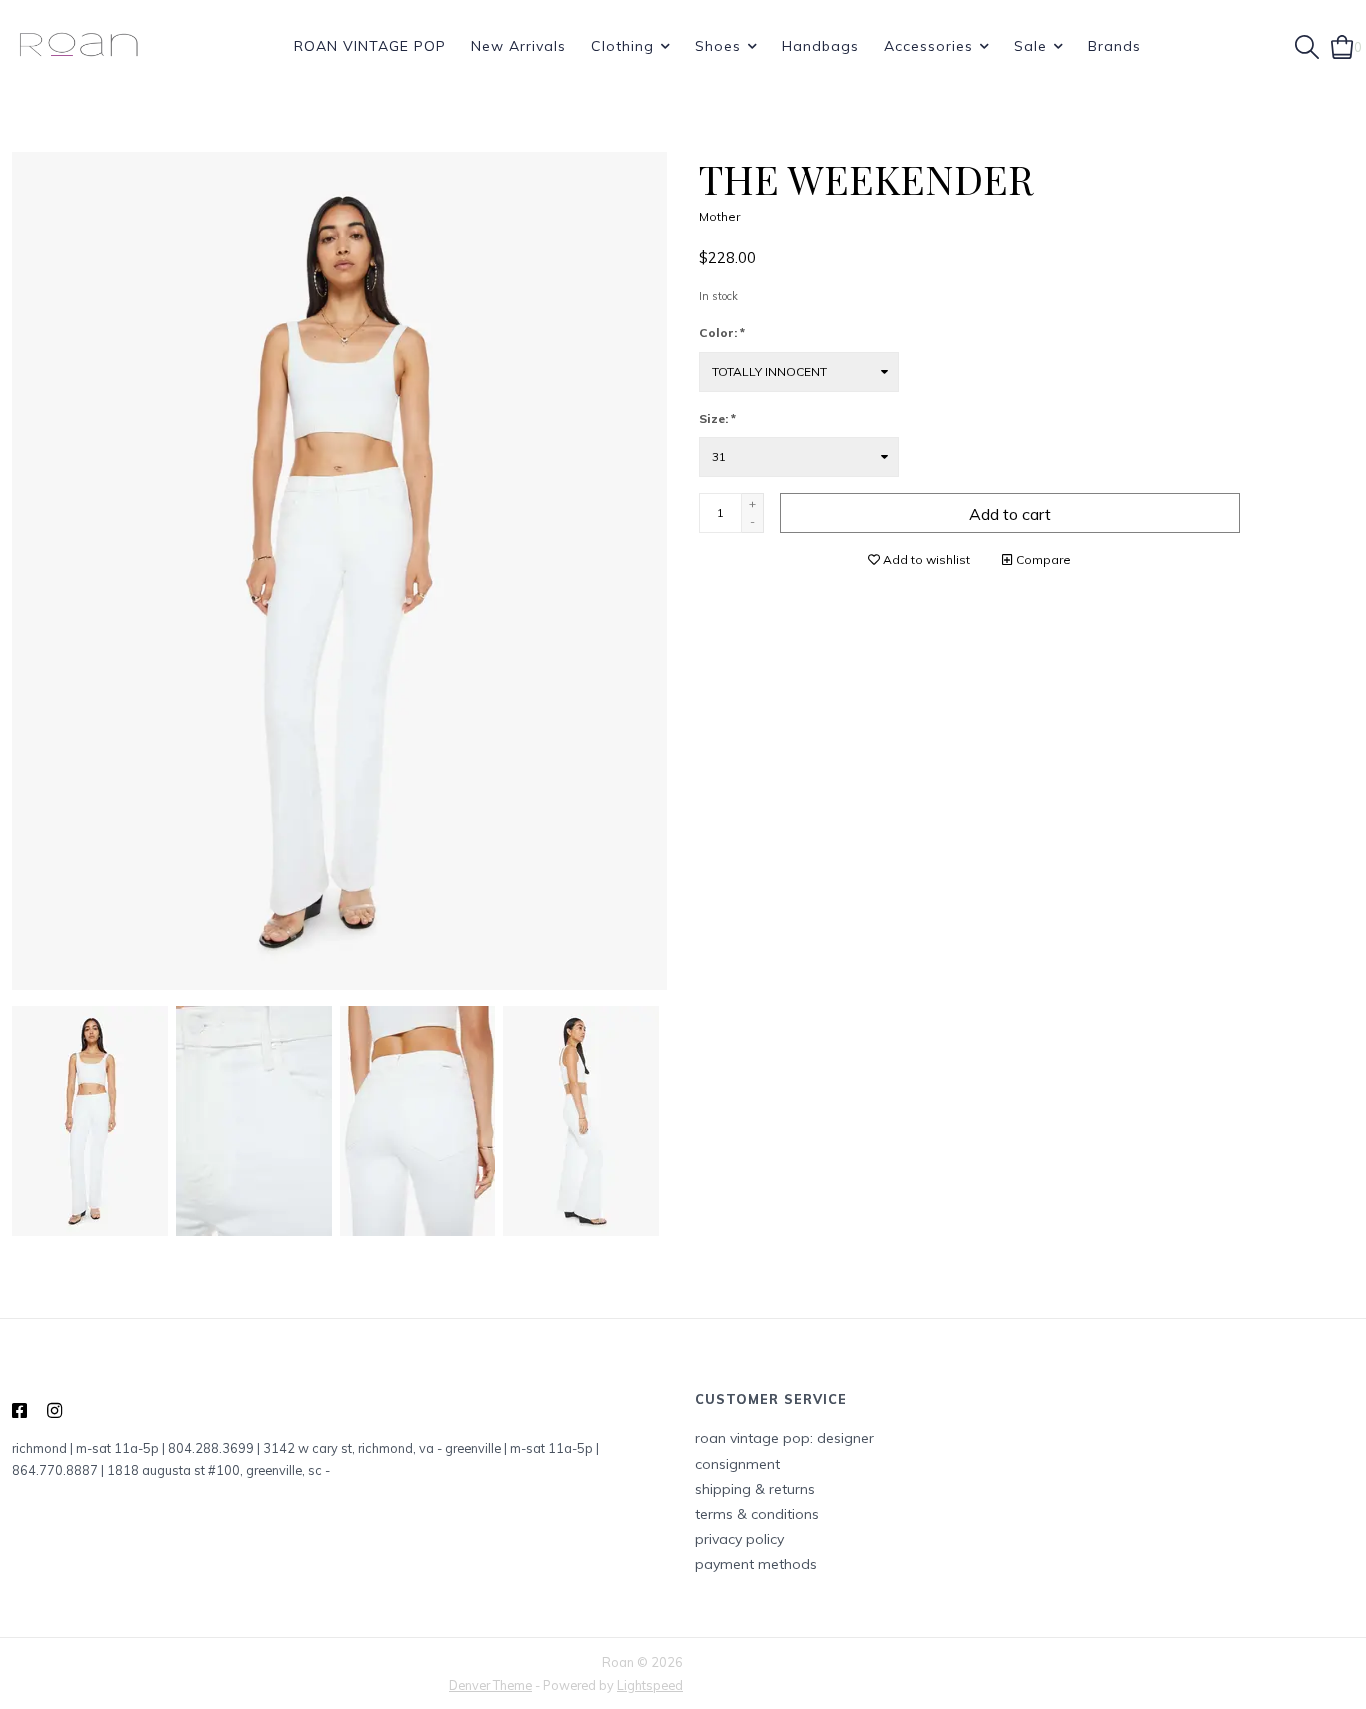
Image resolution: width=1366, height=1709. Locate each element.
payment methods (756, 1564)
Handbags (820, 46)
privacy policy (739, 1539)
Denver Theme (490, 1685)
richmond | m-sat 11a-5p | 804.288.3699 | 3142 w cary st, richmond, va (223, 1448)
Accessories (928, 46)
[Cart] (1342, 45)
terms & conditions (757, 1514)
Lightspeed (650, 1685)
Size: (717, 418)
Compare (1042, 559)
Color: (722, 332)
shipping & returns (755, 1489)
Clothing (622, 46)
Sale (1030, 46)
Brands (1114, 46)
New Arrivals (518, 46)
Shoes (718, 46)
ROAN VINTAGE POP (370, 46)
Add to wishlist (925, 559)
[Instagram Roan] (54, 1411)
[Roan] (78, 46)
